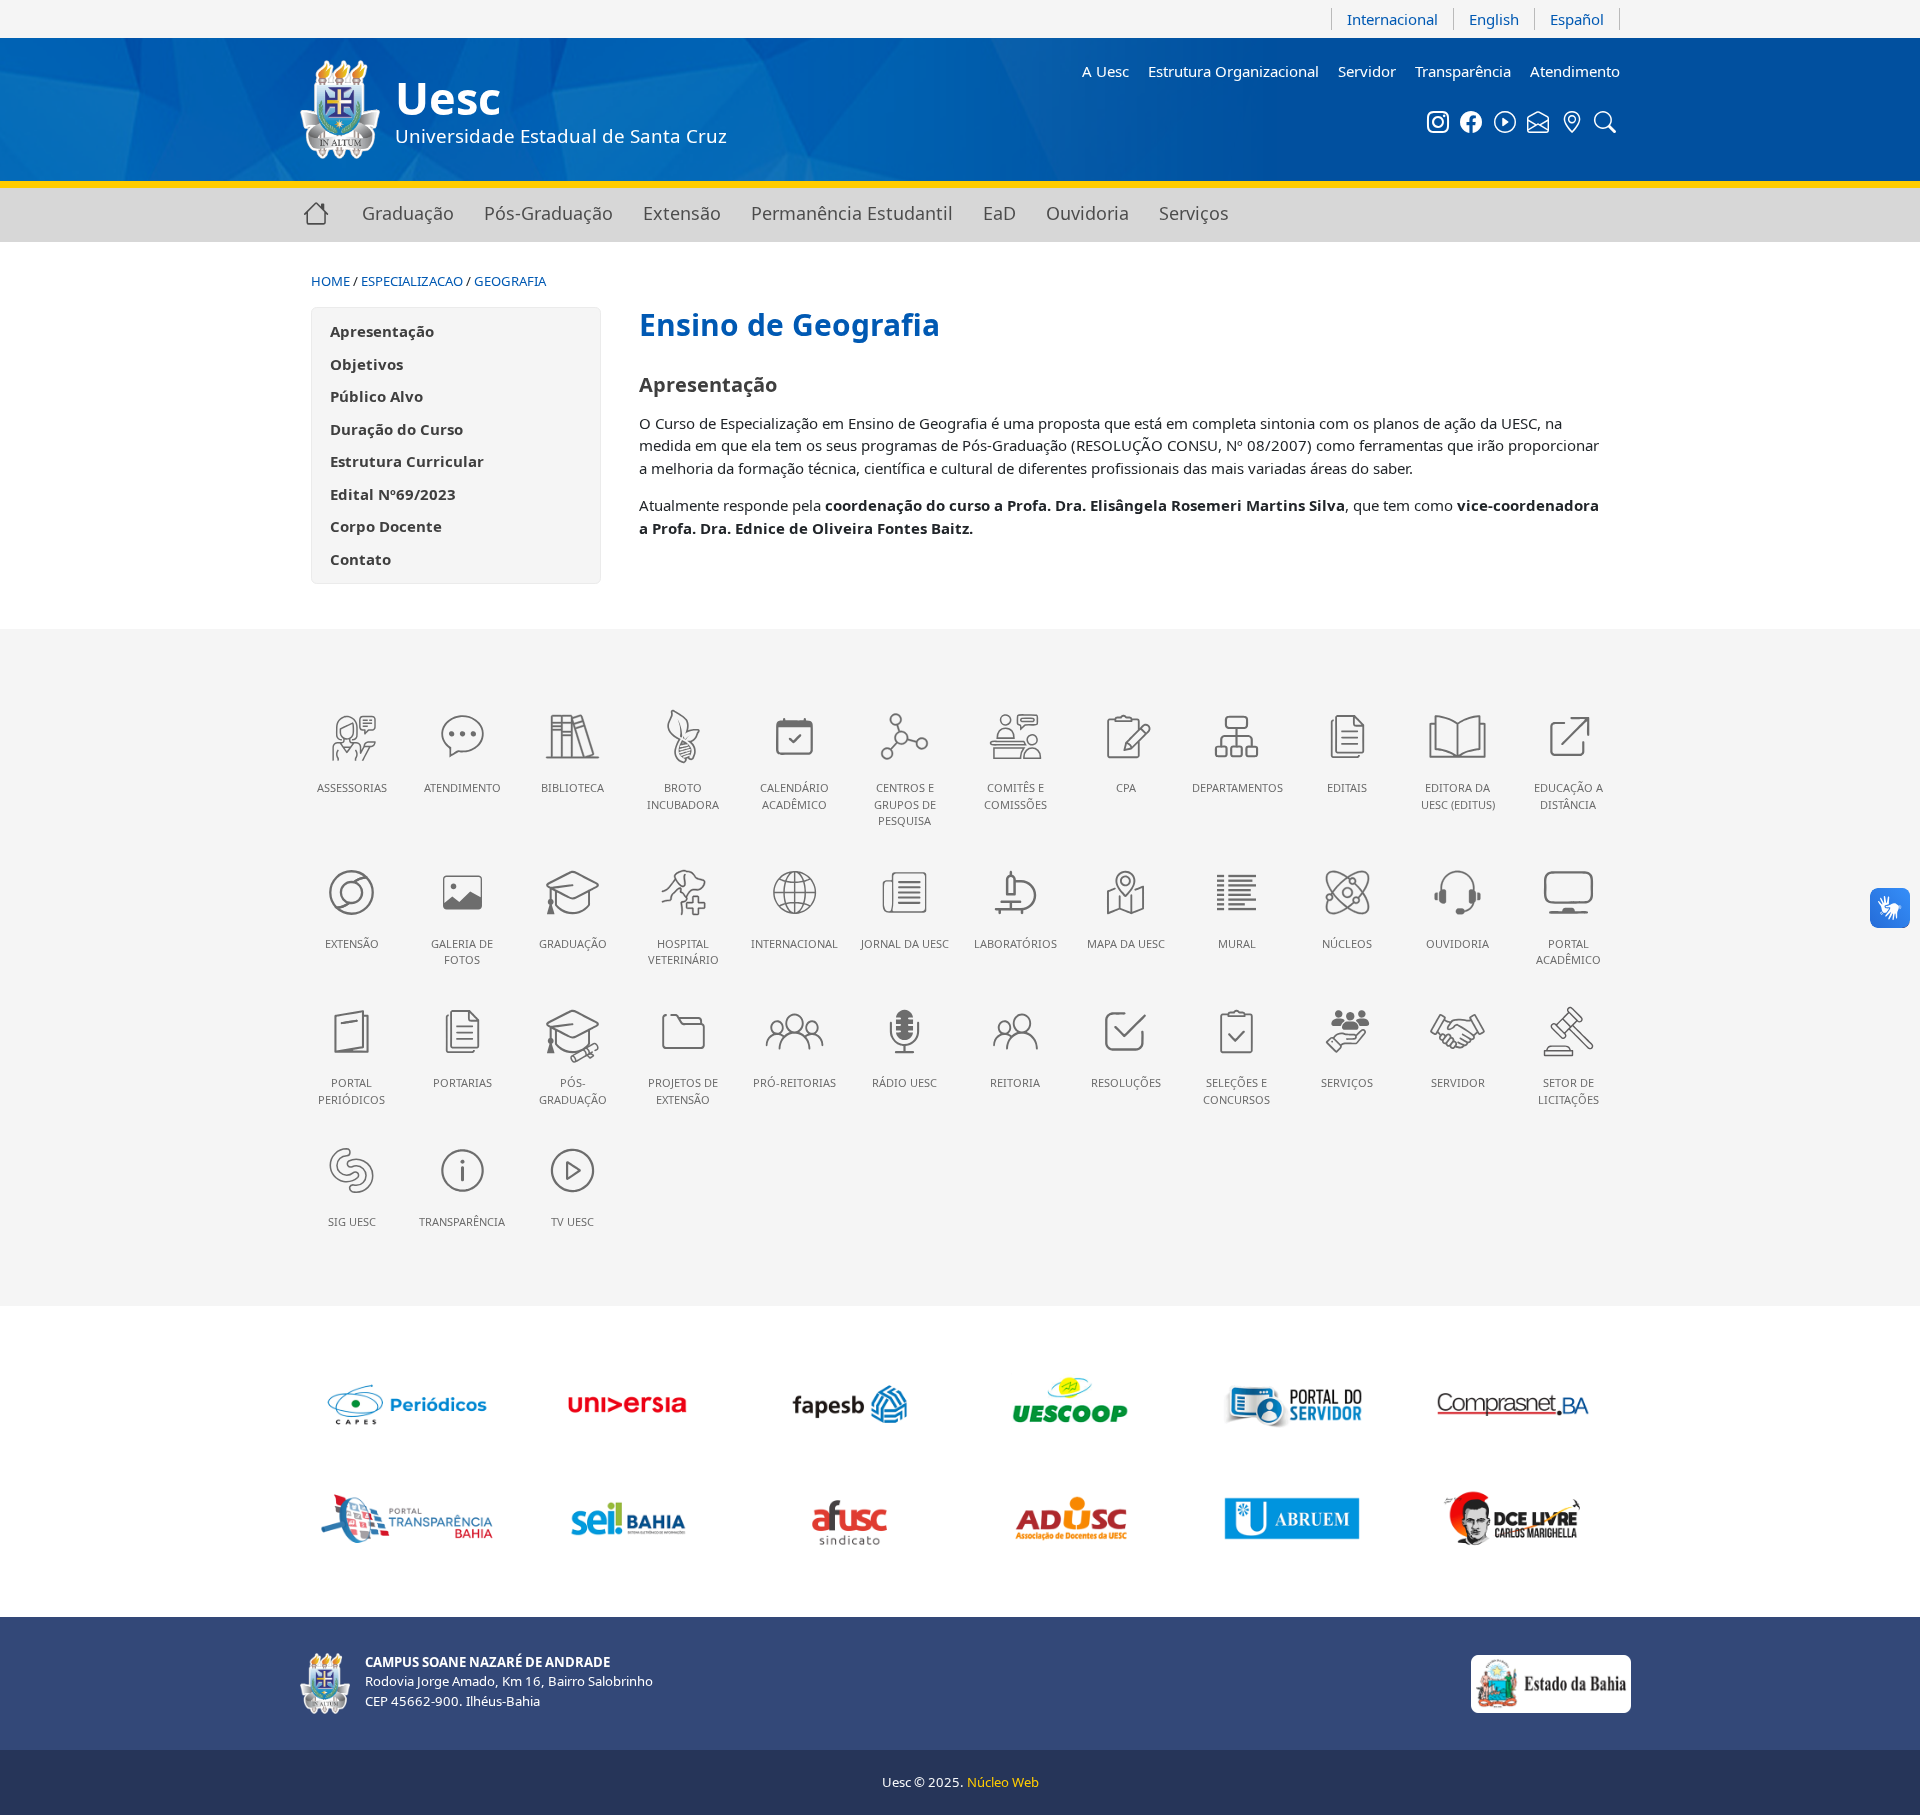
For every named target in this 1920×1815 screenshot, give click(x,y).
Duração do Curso (396, 429)
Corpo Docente (386, 526)
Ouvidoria (1087, 213)
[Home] (316, 212)
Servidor (1367, 71)
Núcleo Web (1003, 1782)
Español (1577, 19)
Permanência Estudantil (852, 213)
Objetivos (366, 364)
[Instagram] (1438, 123)
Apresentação (382, 331)
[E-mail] (1539, 123)
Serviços (1194, 213)
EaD (999, 213)
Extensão (682, 213)
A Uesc (1105, 71)
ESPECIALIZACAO (412, 281)
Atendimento (1575, 71)
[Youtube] (1505, 123)
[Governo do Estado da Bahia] (1551, 1682)
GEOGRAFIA (510, 281)
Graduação (408, 213)
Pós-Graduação (548, 213)
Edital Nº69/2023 (393, 494)
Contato (360, 559)
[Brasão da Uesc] (340, 109)
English (1494, 19)
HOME (330, 281)
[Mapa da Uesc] (1572, 123)
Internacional (1392, 19)
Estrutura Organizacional (1233, 71)
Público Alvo (376, 396)
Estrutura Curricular (407, 461)
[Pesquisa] (1606, 123)
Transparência (1463, 71)
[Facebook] (1472, 123)
